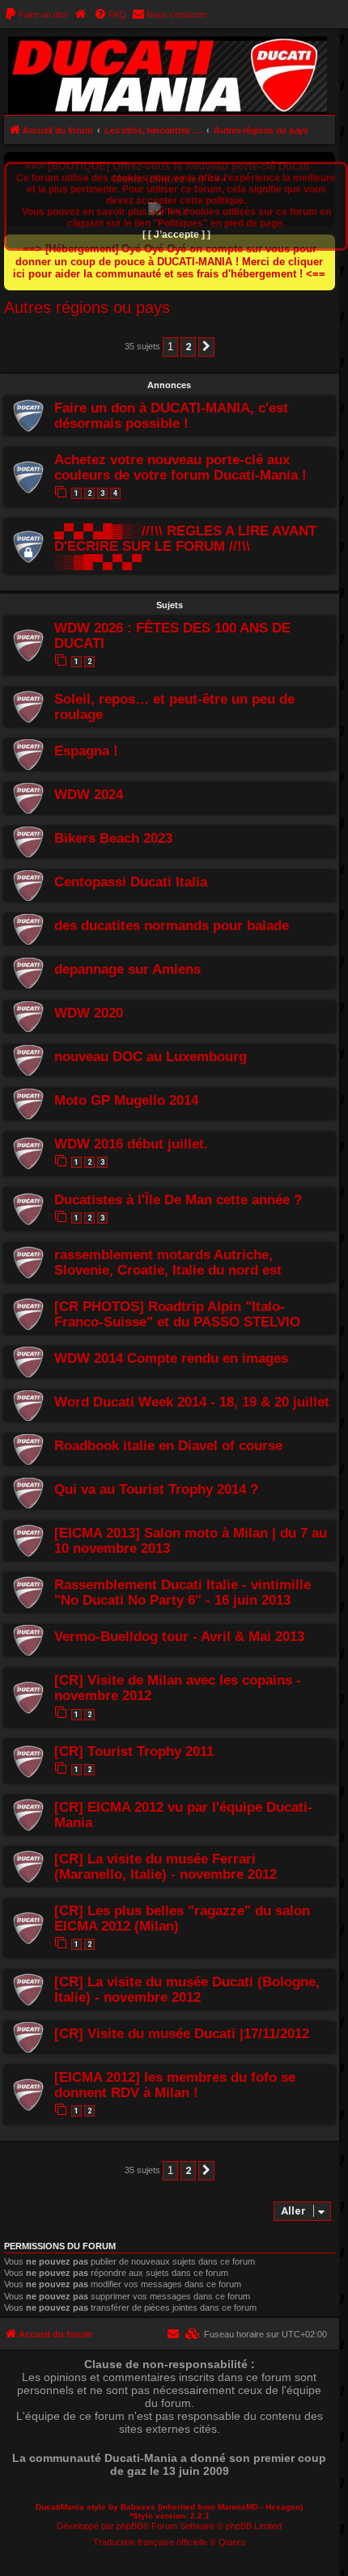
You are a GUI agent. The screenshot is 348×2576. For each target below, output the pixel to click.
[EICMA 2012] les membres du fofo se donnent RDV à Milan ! (175, 2085)
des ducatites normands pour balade (172, 925)
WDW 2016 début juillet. (131, 1144)
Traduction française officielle (150, 2542)
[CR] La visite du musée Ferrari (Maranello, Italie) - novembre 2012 (166, 1866)
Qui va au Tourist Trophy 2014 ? (156, 1489)
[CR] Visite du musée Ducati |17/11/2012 (182, 2033)
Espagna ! (86, 751)
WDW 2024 (89, 794)
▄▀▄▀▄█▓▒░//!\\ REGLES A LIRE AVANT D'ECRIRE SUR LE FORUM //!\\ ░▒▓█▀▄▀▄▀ (185, 546)
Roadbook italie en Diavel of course (168, 1445)
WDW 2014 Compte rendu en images (171, 1358)
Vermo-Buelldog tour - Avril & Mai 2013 (179, 1636)
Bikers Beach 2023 (113, 838)
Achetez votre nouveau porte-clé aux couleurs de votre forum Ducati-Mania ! (180, 467)
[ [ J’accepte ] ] (176, 235)
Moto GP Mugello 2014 (126, 1100)
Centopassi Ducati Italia (131, 882)
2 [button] (188, 347)
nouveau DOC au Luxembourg (151, 1056)
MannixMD (238, 2507)
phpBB (129, 2526)
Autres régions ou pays (87, 307)
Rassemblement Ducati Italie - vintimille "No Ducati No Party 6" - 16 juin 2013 (182, 1592)
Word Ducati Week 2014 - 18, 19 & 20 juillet (192, 1402)
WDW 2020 (89, 1013)
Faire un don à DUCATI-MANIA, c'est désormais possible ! (171, 415)
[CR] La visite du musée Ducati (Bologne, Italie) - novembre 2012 (187, 1989)
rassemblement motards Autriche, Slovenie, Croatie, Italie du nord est (168, 1262)
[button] (206, 347)
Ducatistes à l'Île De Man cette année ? (178, 1199)
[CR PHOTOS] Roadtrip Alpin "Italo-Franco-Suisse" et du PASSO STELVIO (177, 1314)
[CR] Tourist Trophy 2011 (134, 1751)
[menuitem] (36, 15)
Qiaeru (232, 2542)
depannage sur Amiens (127, 969)
